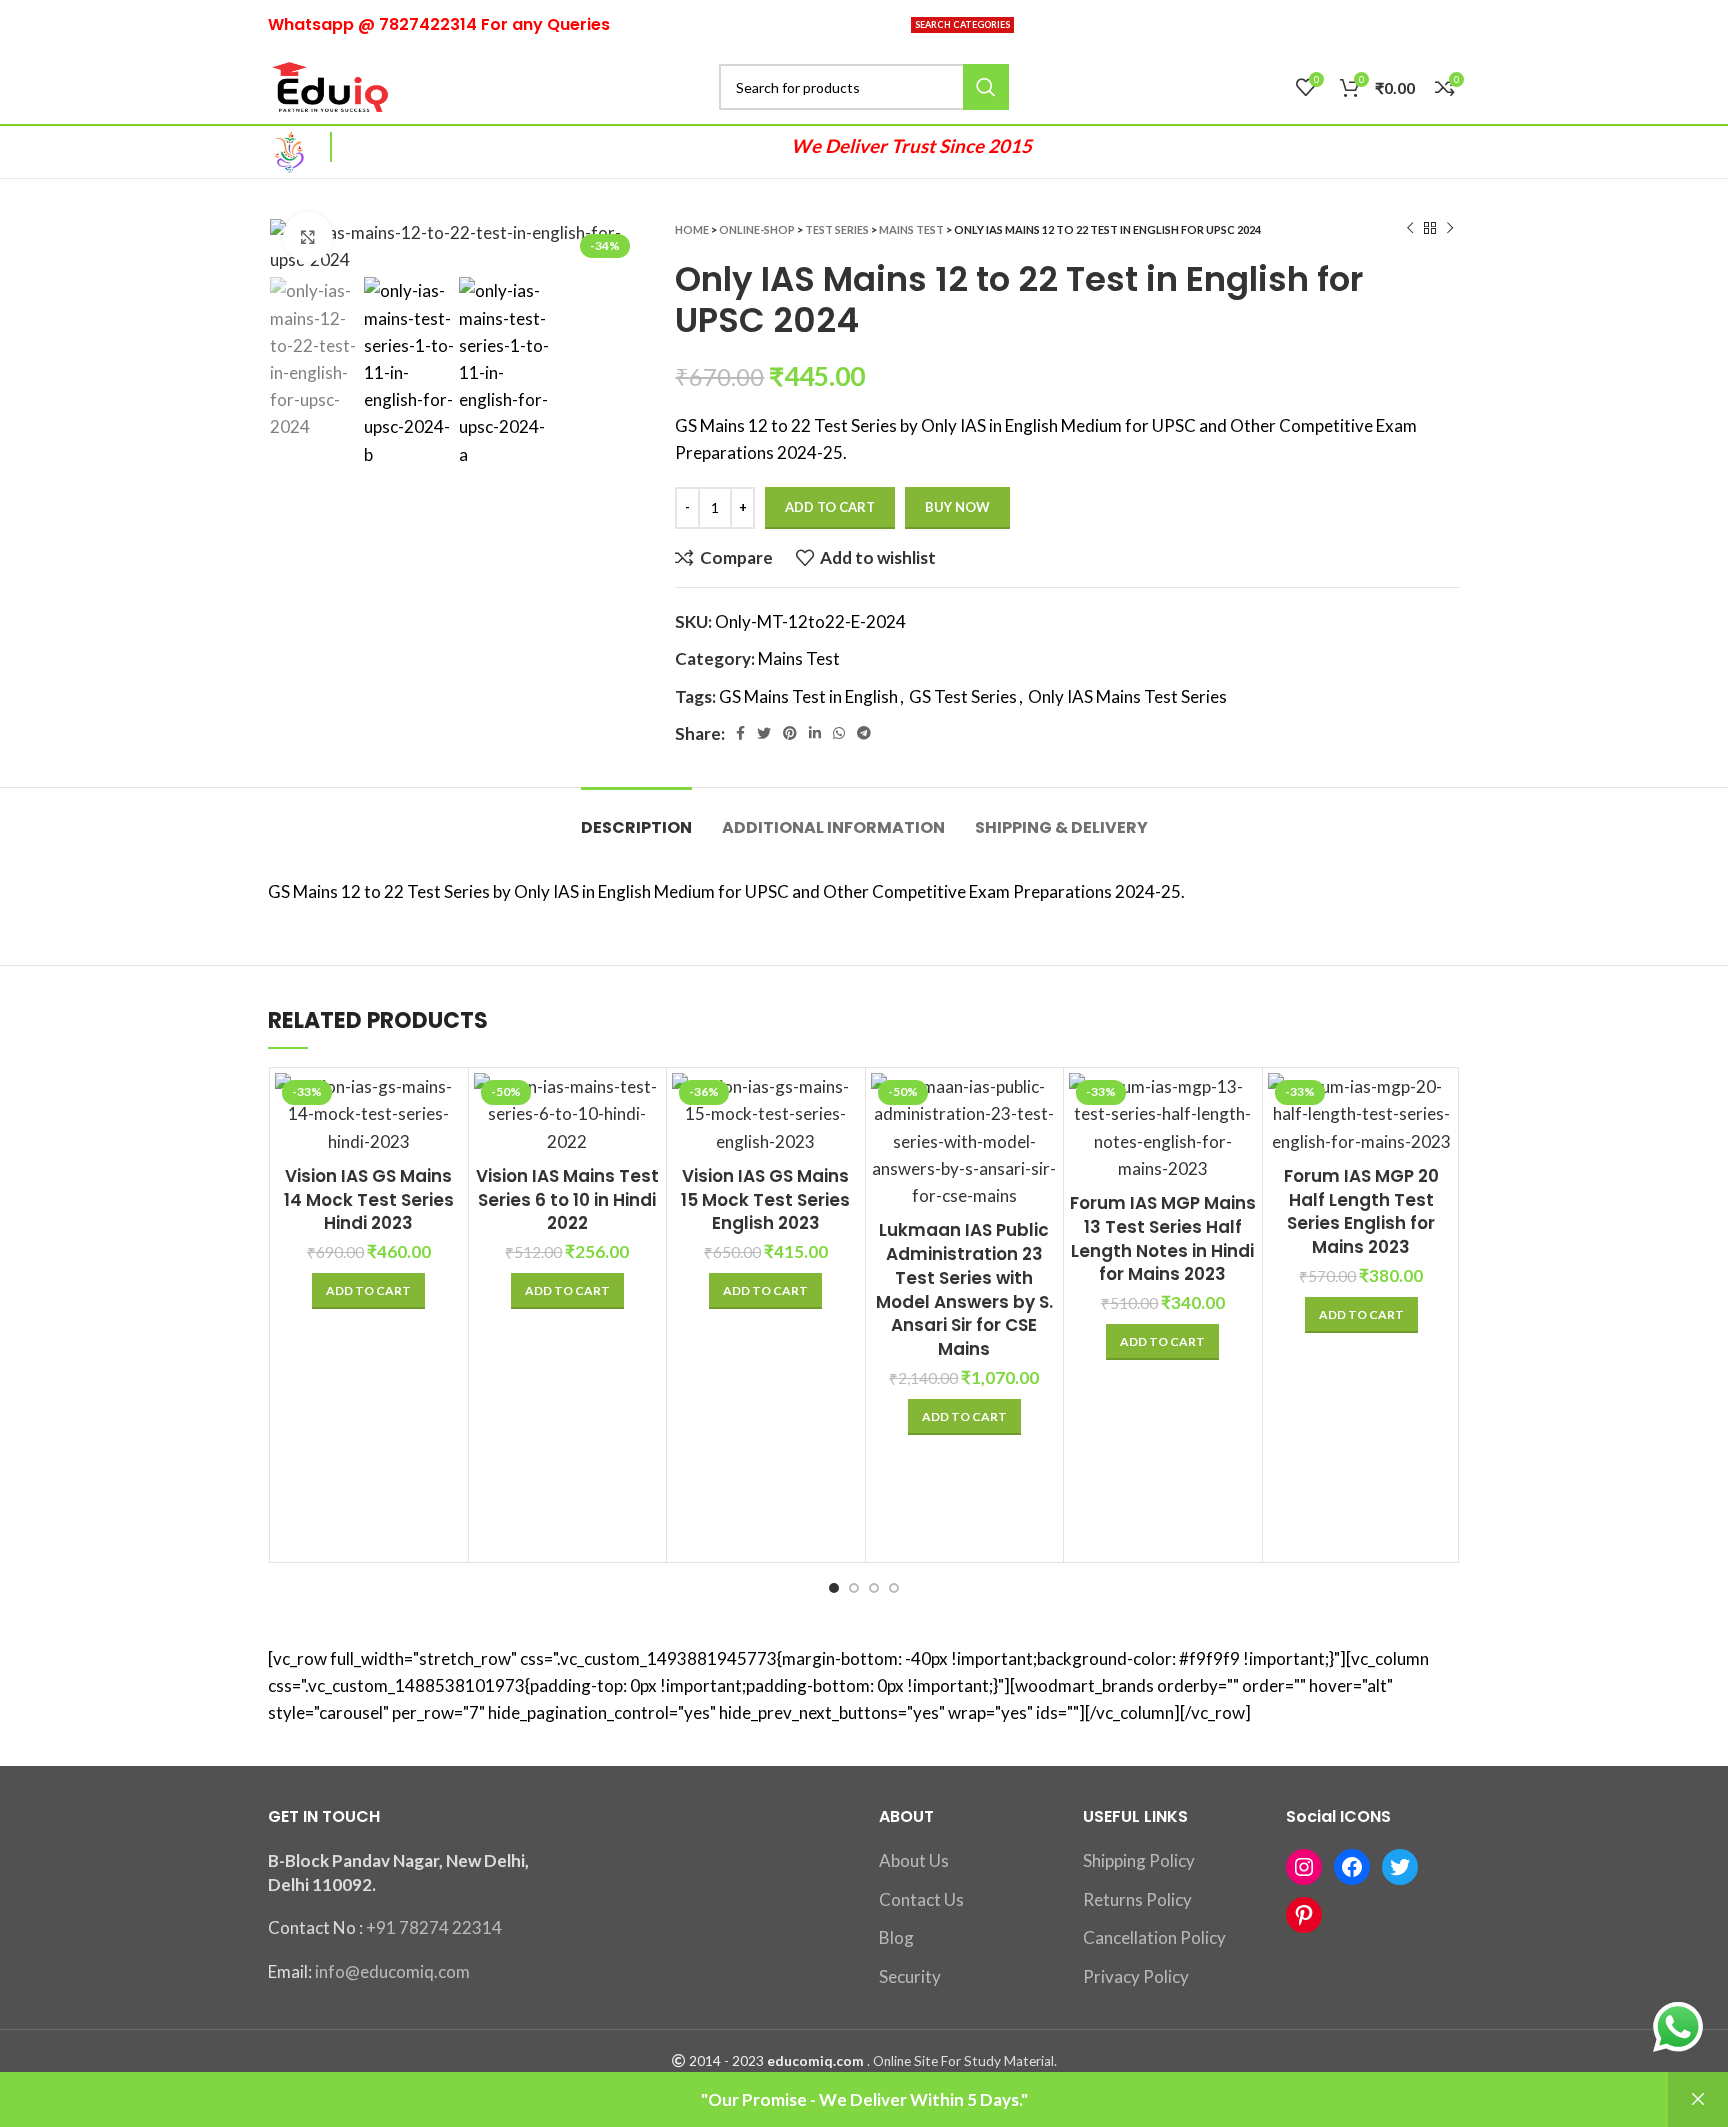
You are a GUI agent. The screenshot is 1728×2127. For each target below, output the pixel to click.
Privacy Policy (1136, 1976)
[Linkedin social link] (815, 733)
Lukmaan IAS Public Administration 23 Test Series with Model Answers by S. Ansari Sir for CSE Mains (964, 1289)
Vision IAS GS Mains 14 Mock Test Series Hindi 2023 (369, 1200)
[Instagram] (1304, 1867)
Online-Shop (757, 229)
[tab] (636, 817)
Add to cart (830, 507)
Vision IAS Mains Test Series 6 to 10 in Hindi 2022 (567, 1200)
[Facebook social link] (740, 733)
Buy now (957, 507)
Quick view (448, 1150)
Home (692, 229)
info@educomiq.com (392, 1971)
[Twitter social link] (764, 733)
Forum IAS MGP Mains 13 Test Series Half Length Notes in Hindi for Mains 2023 (1163, 1238)
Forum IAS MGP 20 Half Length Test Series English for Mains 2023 (1361, 1211)
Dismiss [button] (1698, 2099)
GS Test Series (963, 696)
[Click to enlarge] (308, 237)
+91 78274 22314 (434, 1927)
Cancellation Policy (1154, 1937)
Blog (896, 1937)
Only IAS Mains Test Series (1127, 696)
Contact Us (921, 1899)
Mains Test (911, 229)
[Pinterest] (1304, 1915)
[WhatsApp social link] (839, 733)
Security (910, 1976)
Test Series (837, 229)
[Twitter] (1400, 1867)
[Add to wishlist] (1043, 1195)
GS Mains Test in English (808, 696)
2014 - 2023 (726, 2061)
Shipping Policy (1139, 1860)
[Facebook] (1352, 1867)
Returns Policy (1137, 1899)
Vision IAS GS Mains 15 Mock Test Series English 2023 (765, 1200)
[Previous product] (1410, 229)
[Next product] (1450, 229)
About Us (914, 1860)
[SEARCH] (986, 87)
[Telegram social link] (864, 733)
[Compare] (448, 1105)
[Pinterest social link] (790, 733)
